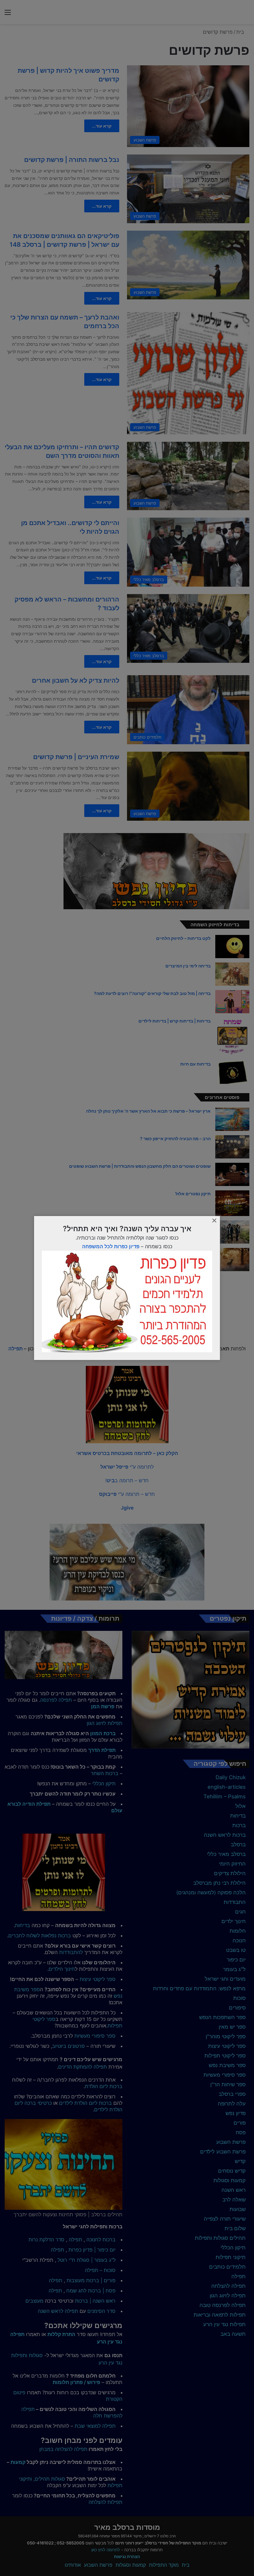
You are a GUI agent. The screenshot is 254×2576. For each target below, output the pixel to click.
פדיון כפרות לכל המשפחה (111, 1246)
